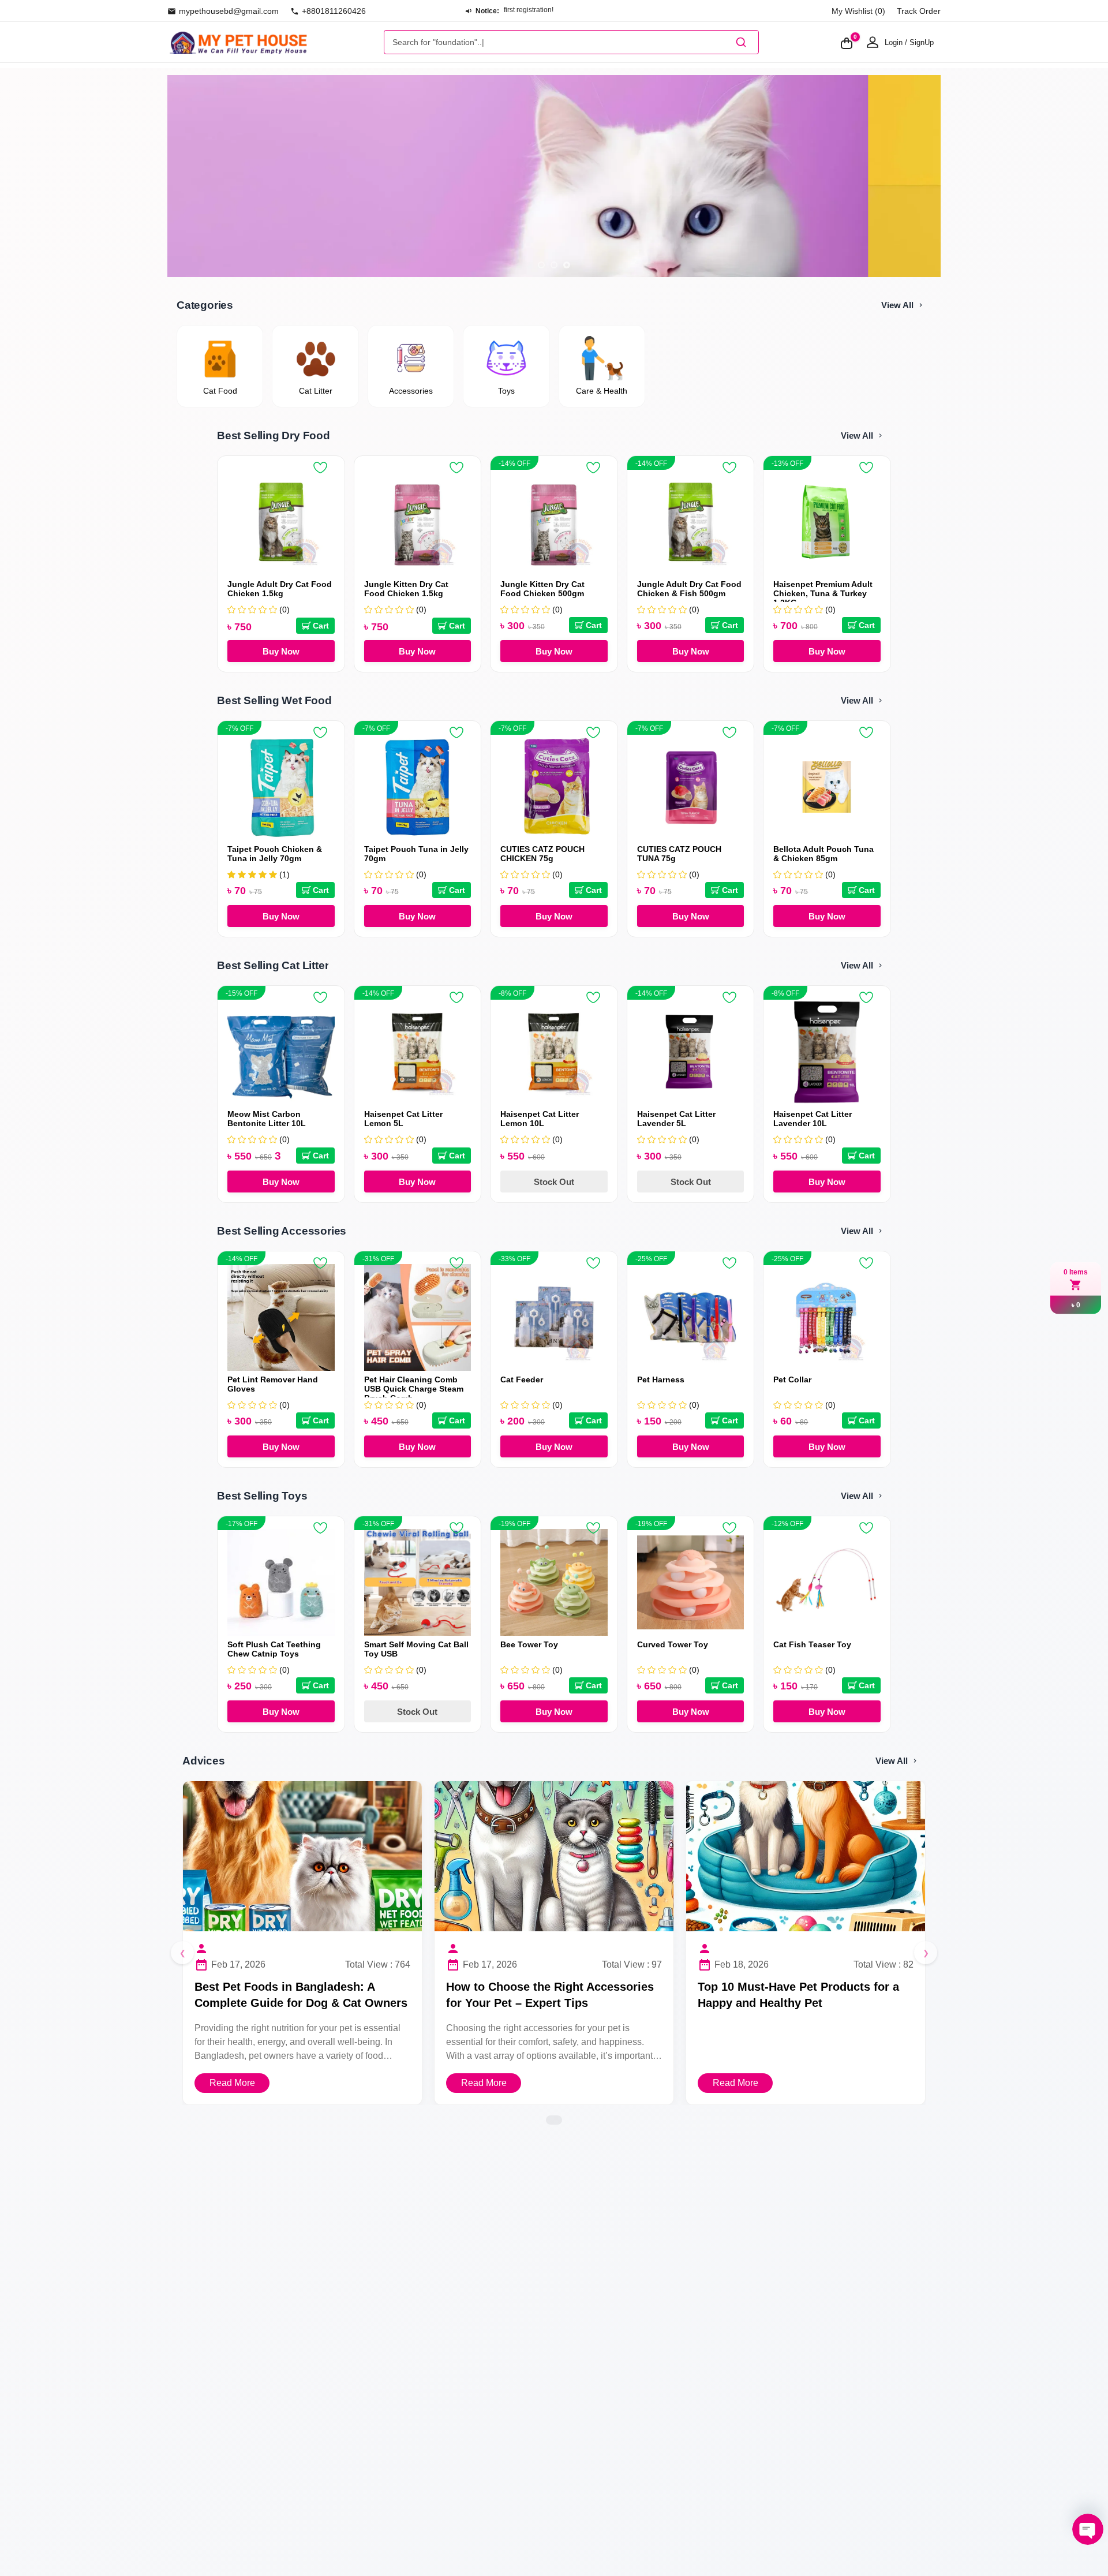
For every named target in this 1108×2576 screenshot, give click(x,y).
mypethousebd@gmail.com (229, 11)
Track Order (919, 11)
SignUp (922, 42)
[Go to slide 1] (541, 265)
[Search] (741, 42)
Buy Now (281, 651)
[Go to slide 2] (554, 265)
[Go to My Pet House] (238, 42)
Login (894, 42)
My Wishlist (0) (858, 11)
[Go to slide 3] (567, 265)
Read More (232, 2083)
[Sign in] (873, 42)
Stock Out (554, 1182)
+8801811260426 (334, 11)
